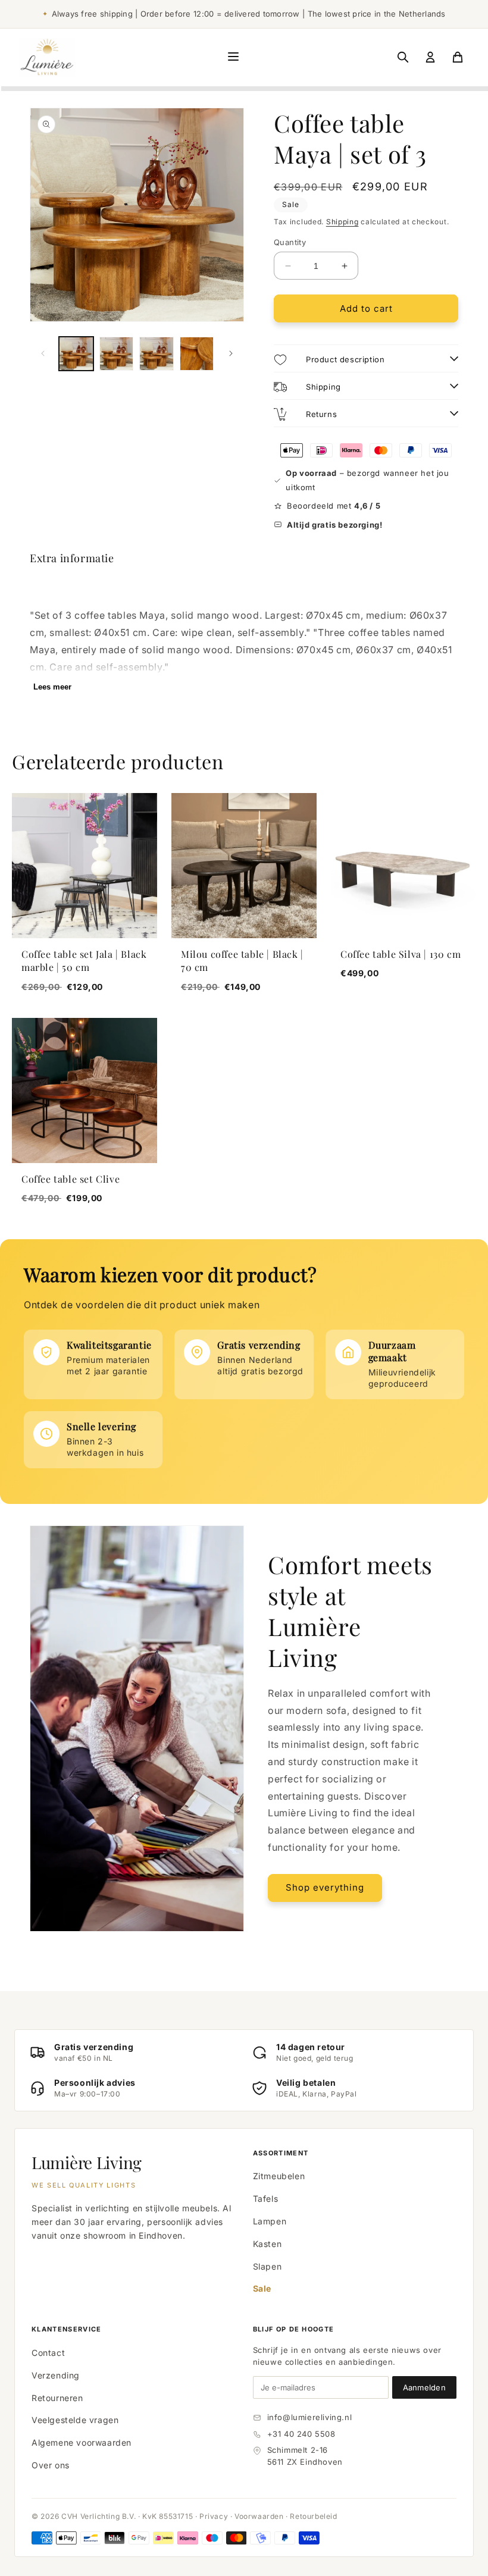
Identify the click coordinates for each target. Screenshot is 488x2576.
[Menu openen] (233, 57)
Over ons (51, 2465)
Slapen (268, 2266)
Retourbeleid (313, 2516)
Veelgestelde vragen (75, 2420)
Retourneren (57, 2398)
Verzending (56, 2375)
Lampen (270, 2221)
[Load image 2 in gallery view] (117, 354)
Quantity (290, 242)
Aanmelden (424, 2387)
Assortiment (281, 2153)
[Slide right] (231, 353)
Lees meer (52, 687)
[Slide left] (43, 353)
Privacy (214, 2516)
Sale (262, 2288)
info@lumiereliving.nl (310, 2417)
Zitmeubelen (279, 2176)
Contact (48, 2353)
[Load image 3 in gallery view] (157, 354)
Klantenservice (66, 2329)
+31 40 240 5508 (301, 2434)
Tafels (266, 2199)
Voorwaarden (259, 2516)
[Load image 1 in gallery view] (76, 354)
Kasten (268, 2244)
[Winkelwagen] (458, 57)
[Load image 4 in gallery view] (197, 354)
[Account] (430, 57)
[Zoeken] (403, 57)
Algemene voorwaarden (82, 2442)
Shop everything (325, 1887)
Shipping (342, 222)
